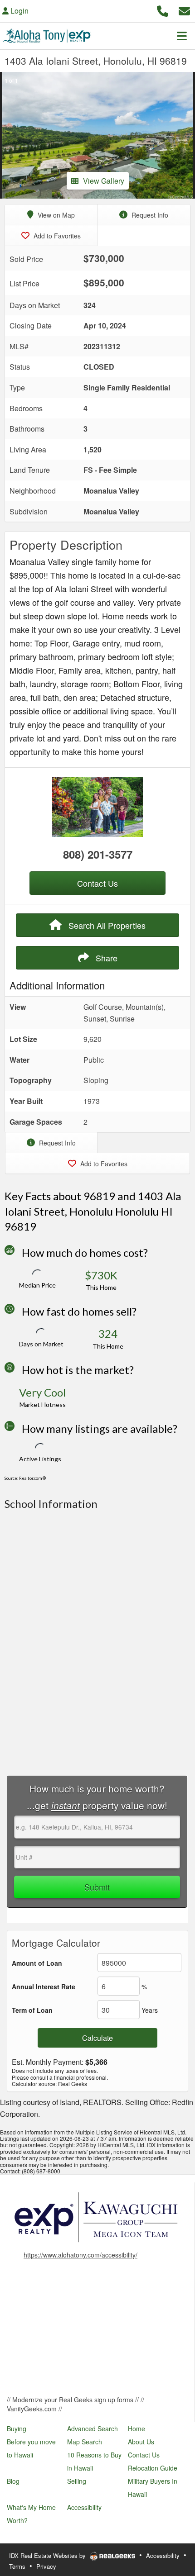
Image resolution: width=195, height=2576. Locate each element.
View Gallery (104, 181)
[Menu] (182, 36)
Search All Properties (106, 925)
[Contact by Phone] (163, 10)
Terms (17, 2566)
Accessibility (163, 2555)
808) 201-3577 (98, 854)
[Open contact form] (184, 10)
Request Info (149, 215)
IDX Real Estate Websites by (48, 2555)
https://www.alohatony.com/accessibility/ (80, 2255)
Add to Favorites (56, 236)
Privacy (46, 2566)
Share (105, 958)
